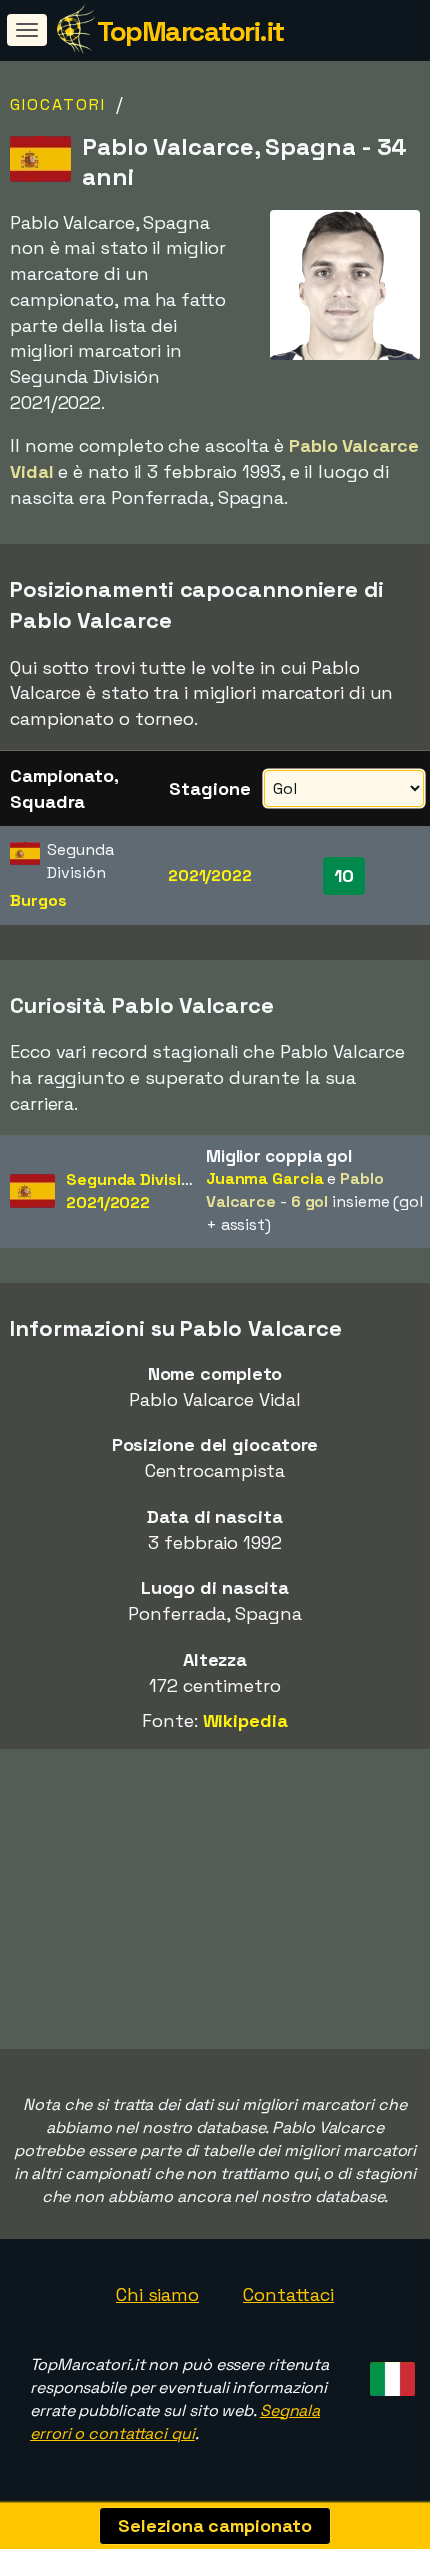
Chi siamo (157, 2294)
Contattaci (288, 2294)
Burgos (38, 900)
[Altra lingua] (389, 2372)
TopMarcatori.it (190, 31)
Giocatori (58, 104)
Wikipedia (245, 1720)
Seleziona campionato (214, 2525)
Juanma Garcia (265, 1178)
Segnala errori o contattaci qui (175, 2422)
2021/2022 (210, 875)
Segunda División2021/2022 (133, 1191)
